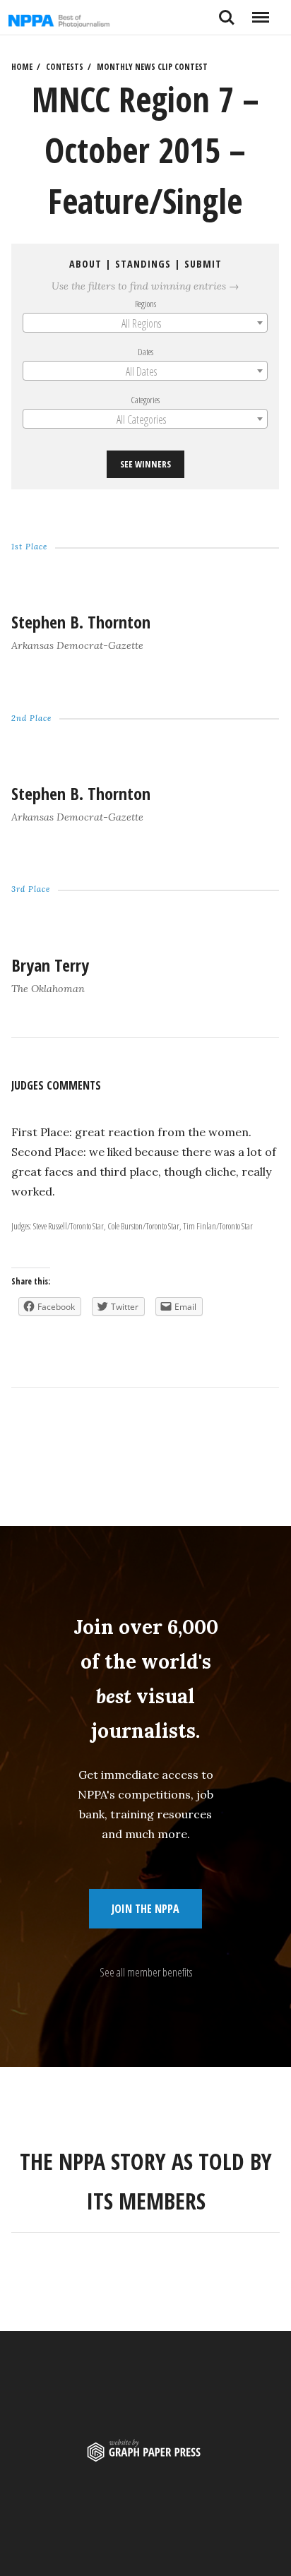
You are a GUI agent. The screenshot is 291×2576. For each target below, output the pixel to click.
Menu (260, 12)
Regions (145, 304)
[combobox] (145, 323)
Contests (65, 67)
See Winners (145, 465)
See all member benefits (146, 1972)
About (85, 264)
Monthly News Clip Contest (152, 67)
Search (227, 12)
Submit (203, 264)
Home (22, 67)
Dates (145, 352)
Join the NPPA (145, 1909)
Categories (146, 400)
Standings (143, 264)
